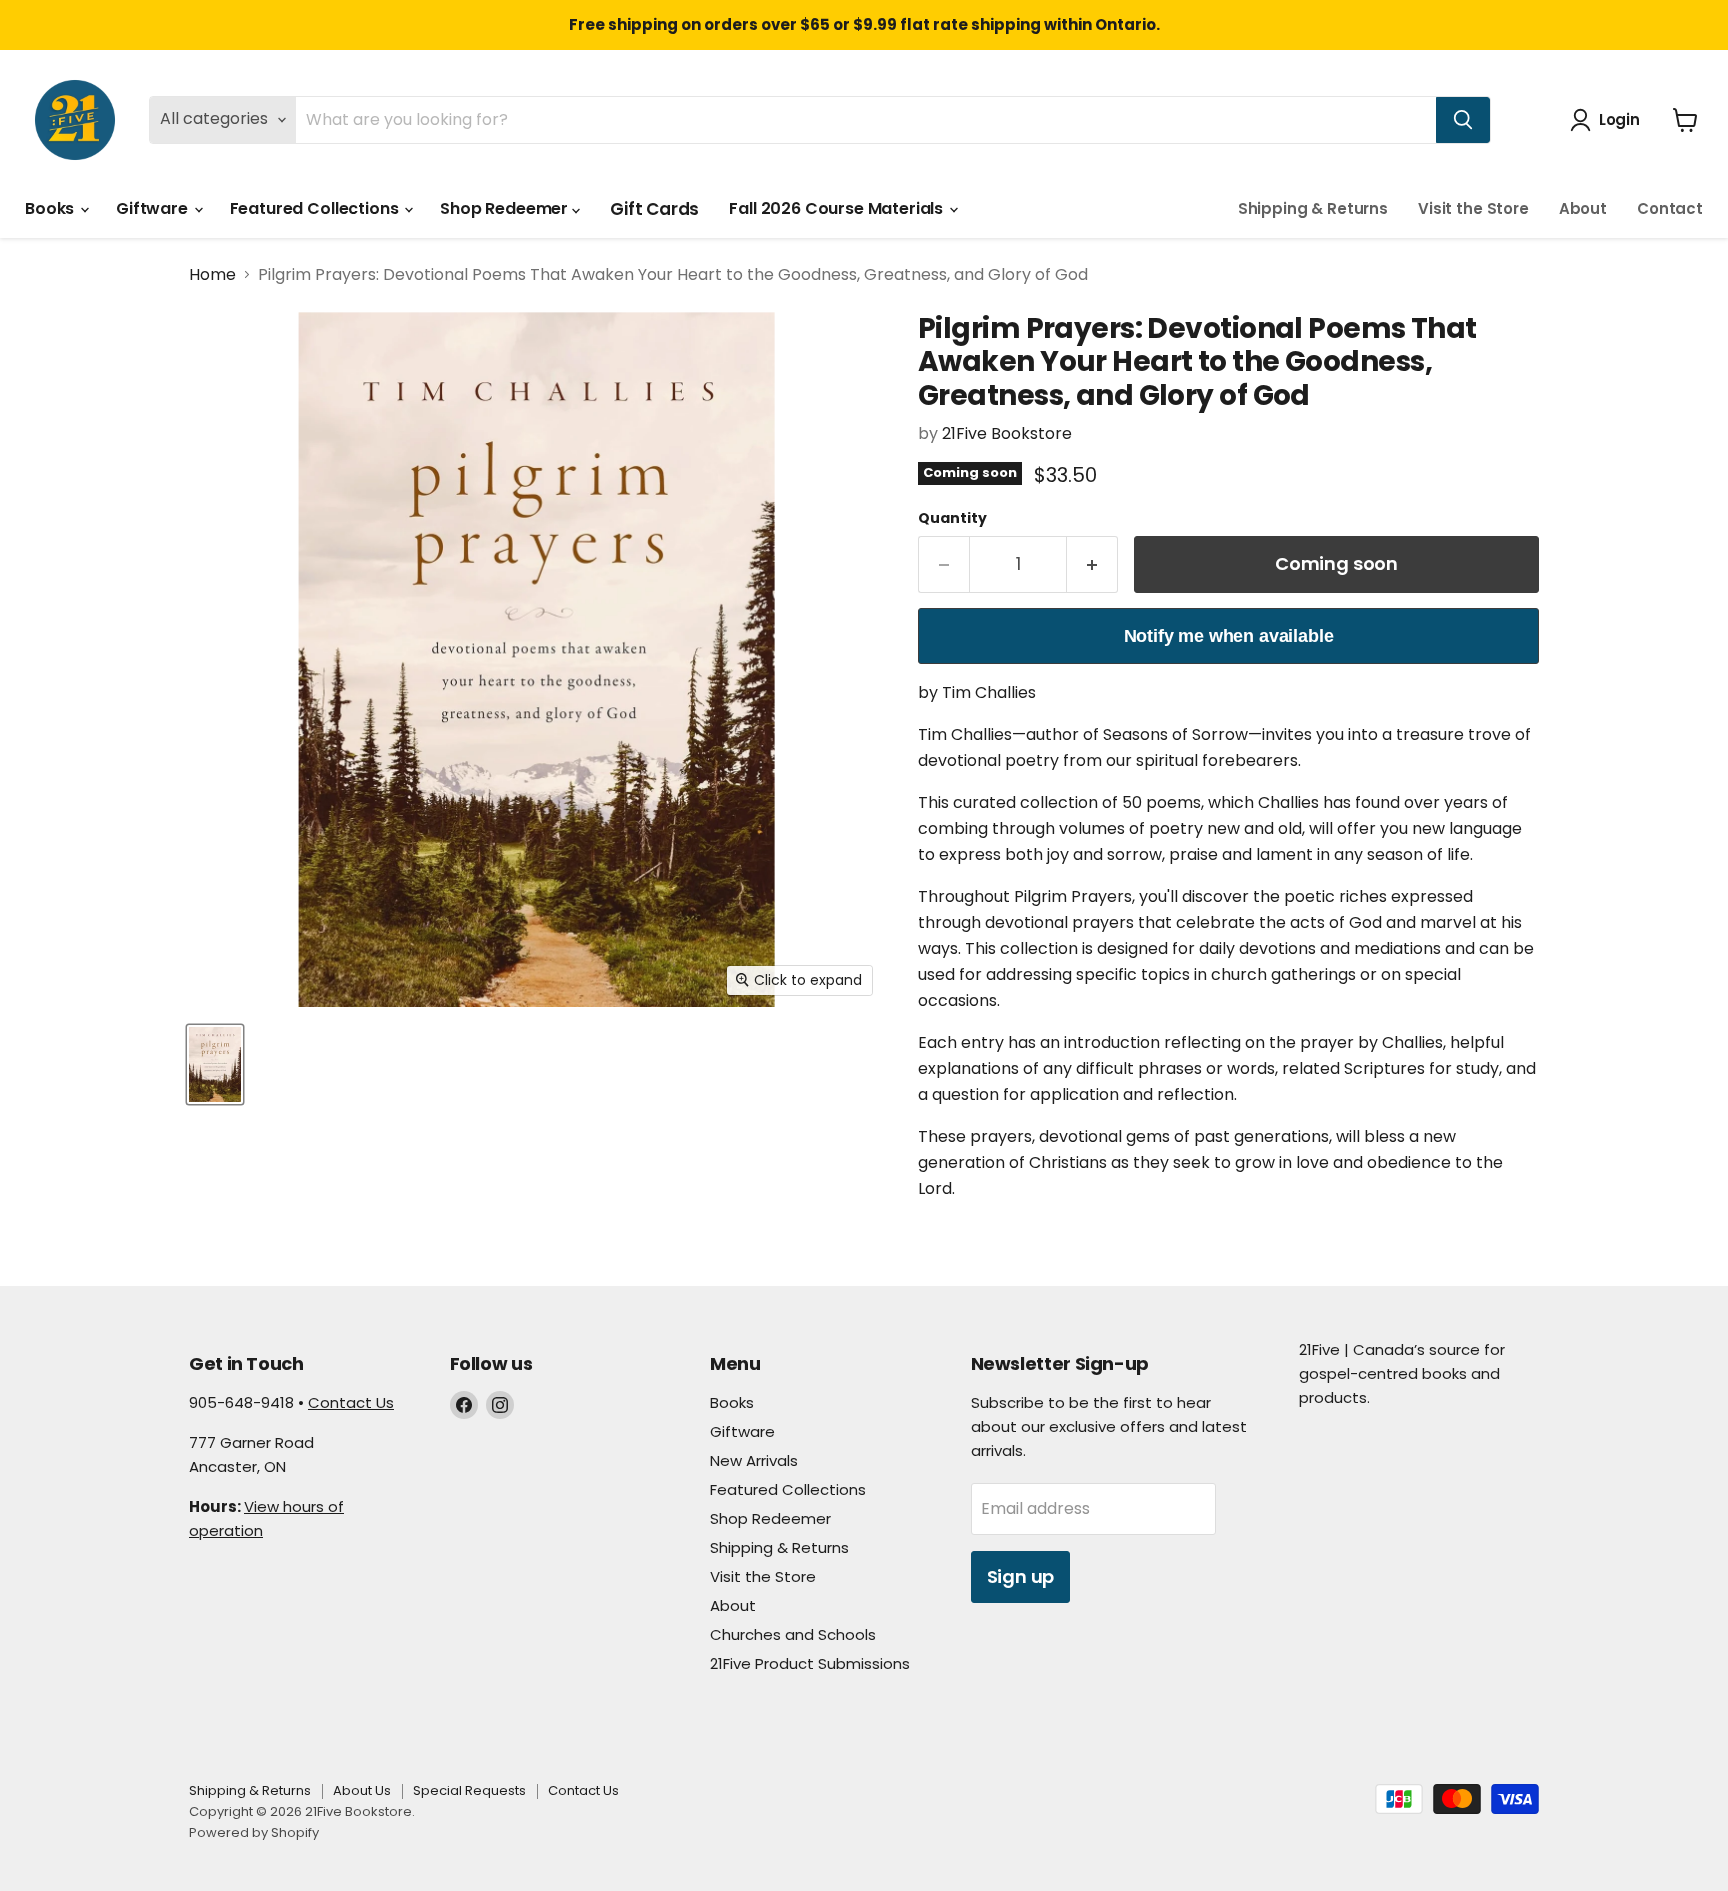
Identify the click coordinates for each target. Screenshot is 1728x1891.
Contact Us (351, 1402)
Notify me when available (1229, 636)
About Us (362, 1790)
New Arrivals (754, 1460)
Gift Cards (654, 209)
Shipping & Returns (1313, 208)
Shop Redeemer (506, 208)
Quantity (952, 518)
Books (51, 208)
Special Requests (469, 1790)
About (1583, 208)
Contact (1670, 208)
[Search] (1463, 120)
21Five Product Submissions (810, 1663)
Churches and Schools (793, 1634)
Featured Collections (316, 208)
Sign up (1021, 1576)
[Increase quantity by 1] (1092, 564)
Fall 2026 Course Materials (838, 208)
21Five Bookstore (1007, 433)
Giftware (154, 208)
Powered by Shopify (254, 1832)
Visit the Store (1473, 208)
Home (212, 275)
